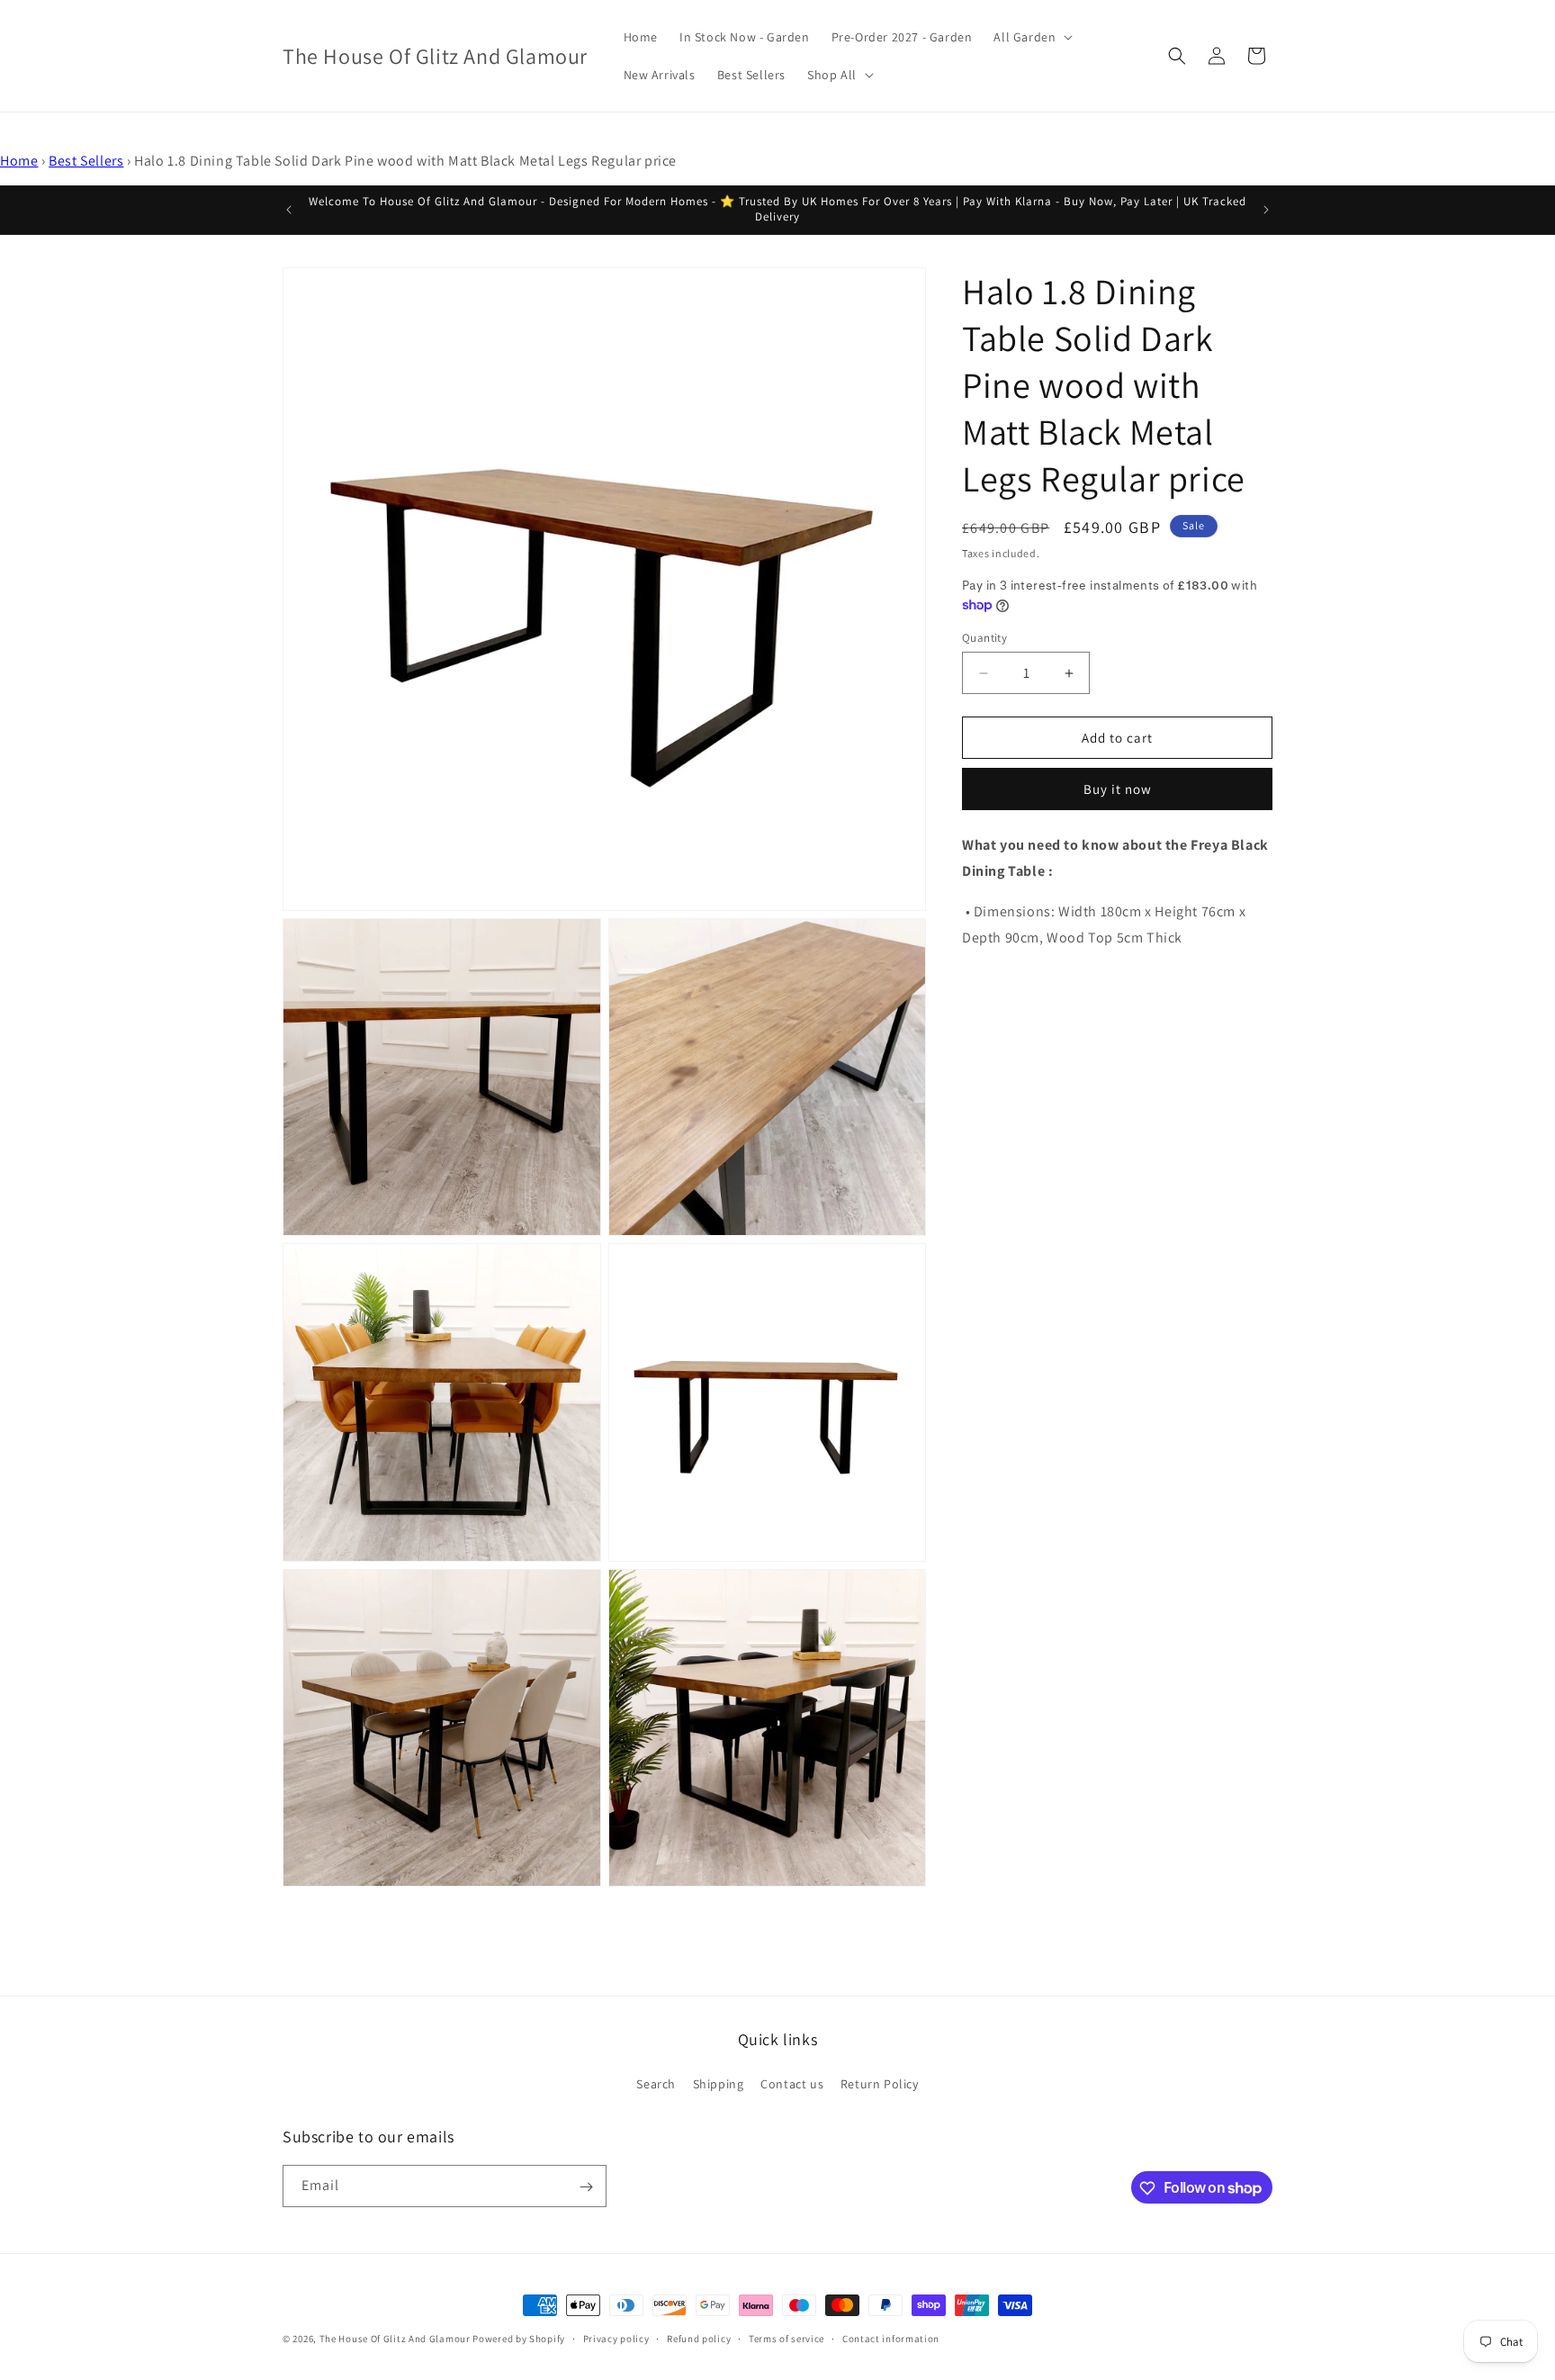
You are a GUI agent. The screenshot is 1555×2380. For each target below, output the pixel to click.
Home (19, 161)
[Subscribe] (586, 2187)
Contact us (792, 2083)
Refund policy (699, 2338)
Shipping (719, 2083)
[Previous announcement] (289, 210)
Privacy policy (616, 2338)
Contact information (891, 2338)
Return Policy (880, 2083)
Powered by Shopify (519, 2339)
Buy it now (1118, 790)
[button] (1031, 37)
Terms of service (786, 2338)
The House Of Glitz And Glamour (395, 2339)
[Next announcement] (1266, 210)
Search (656, 2083)
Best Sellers (86, 161)
